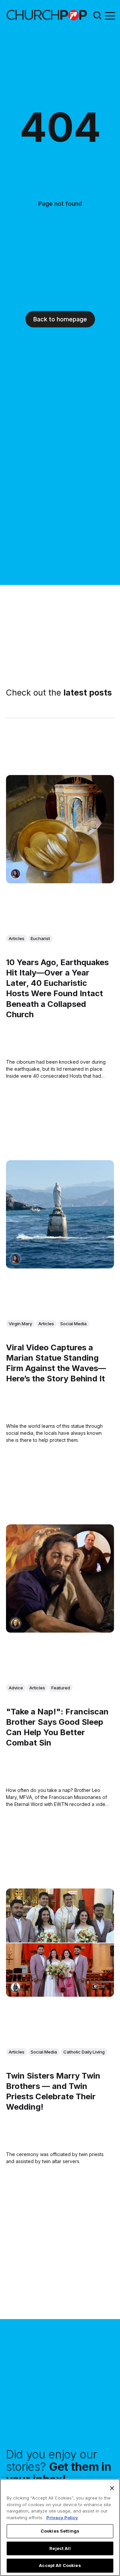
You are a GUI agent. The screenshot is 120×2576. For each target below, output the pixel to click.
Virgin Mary (20, 1323)
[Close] (112, 2488)
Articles (16, 938)
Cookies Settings (60, 2531)
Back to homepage (60, 319)
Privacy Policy (62, 2518)
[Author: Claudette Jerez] (15, 874)
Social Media (73, 1323)
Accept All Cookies (60, 2565)
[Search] (97, 15)
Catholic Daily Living (84, 2052)
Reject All (60, 2548)
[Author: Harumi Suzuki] (15, 1987)
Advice (16, 1688)
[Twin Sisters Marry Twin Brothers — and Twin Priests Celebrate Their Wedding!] (60, 1943)
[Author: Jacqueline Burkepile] (15, 1623)
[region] (60, 2527)
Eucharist (40, 938)
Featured (61, 1688)
